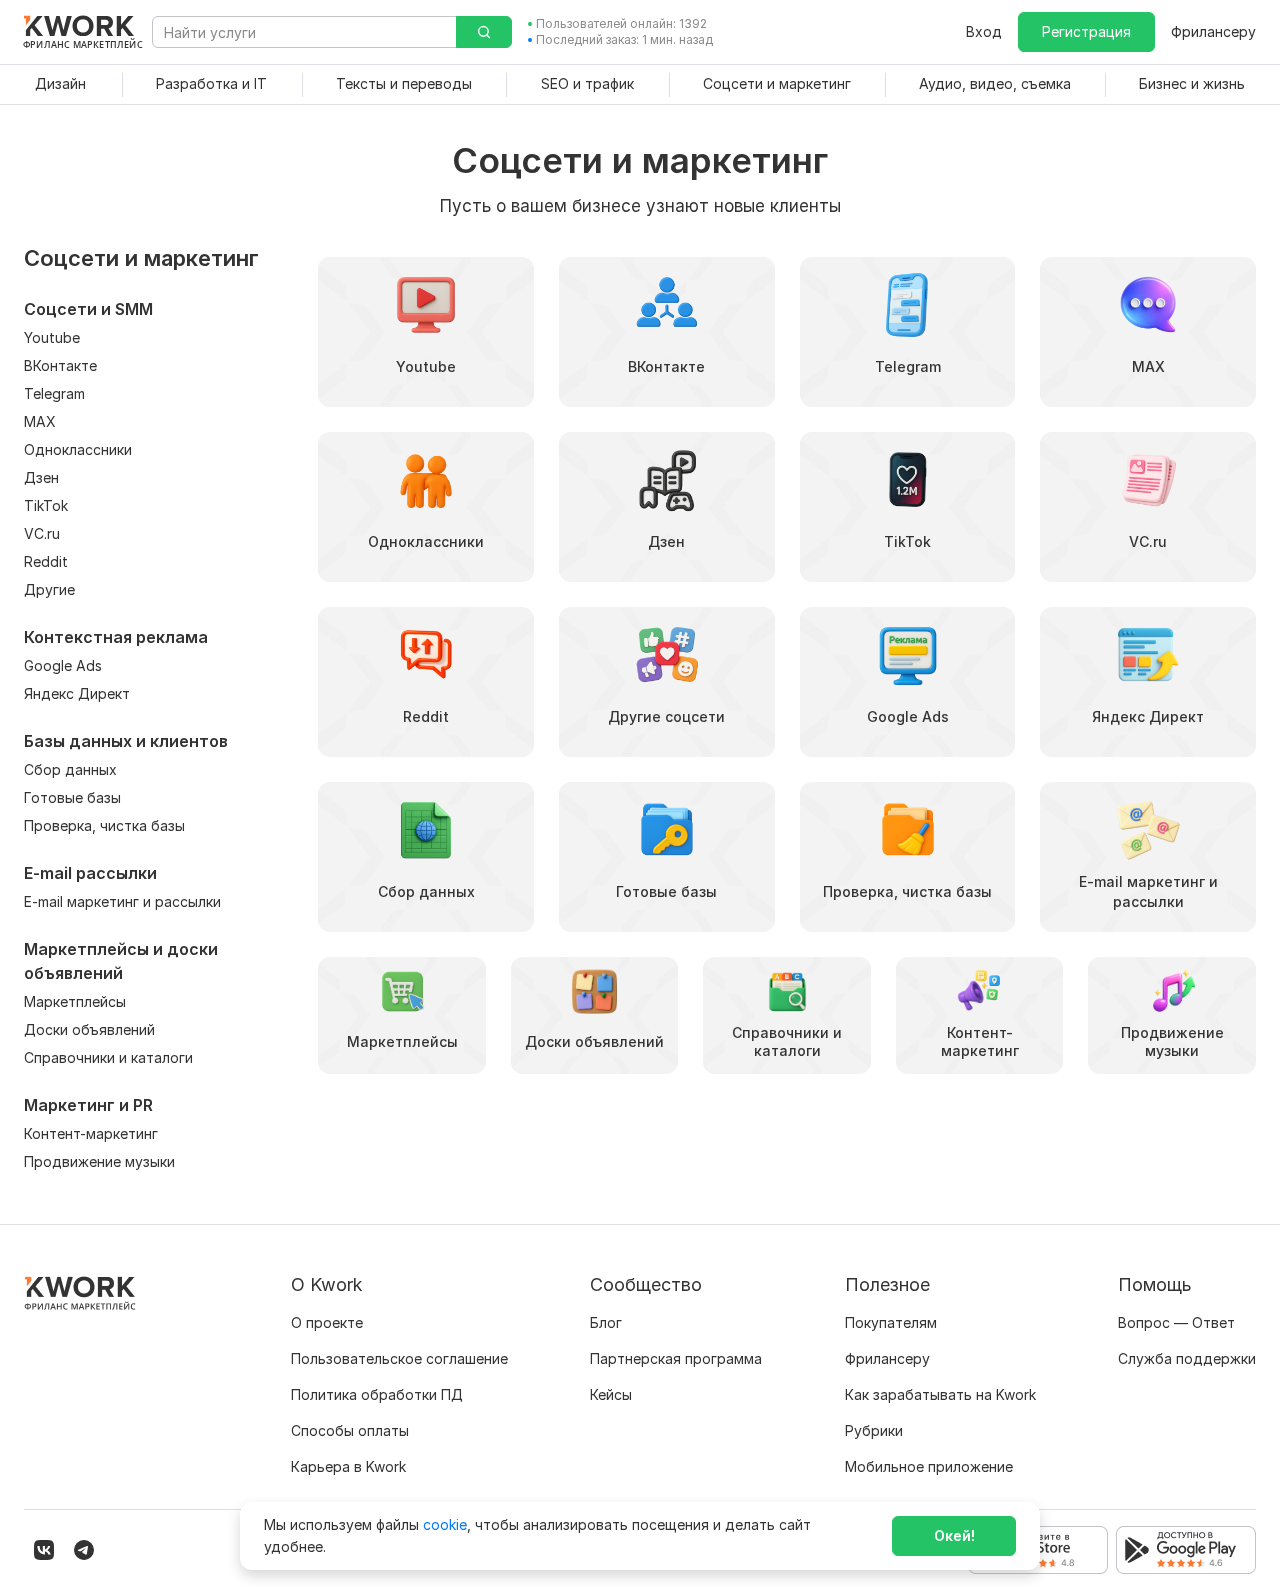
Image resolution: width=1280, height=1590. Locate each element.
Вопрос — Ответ (1176, 1322)
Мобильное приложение (929, 1466)
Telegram (54, 393)
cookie (445, 1524)
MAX (40, 421)
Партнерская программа (676, 1358)
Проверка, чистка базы (104, 825)
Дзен (41, 477)
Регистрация (1086, 31)
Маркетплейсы (75, 1001)
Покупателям (891, 1322)
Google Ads (63, 665)
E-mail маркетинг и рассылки (122, 901)
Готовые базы (72, 797)
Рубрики (874, 1430)
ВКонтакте (60, 365)
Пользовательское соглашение (399, 1358)
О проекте (327, 1322)
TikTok (46, 505)
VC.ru (42, 533)
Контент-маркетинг (91, 1133)
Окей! (954, 1535)
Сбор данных (70, 769)
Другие (49, 589)
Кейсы (611, 1394)
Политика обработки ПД (377, 1394)
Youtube (52, 337)
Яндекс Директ (77, 693)
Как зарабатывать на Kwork (940, 1394)
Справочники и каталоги (108, 1057)
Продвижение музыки (99, 1161)
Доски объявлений (89, 1029)
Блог (606, 1322)
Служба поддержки (1187, 1358)
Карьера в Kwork (348, 1466)
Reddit (46, 561)
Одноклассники (78, 449)
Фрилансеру (1213, 31)
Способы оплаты (350, 1430)
